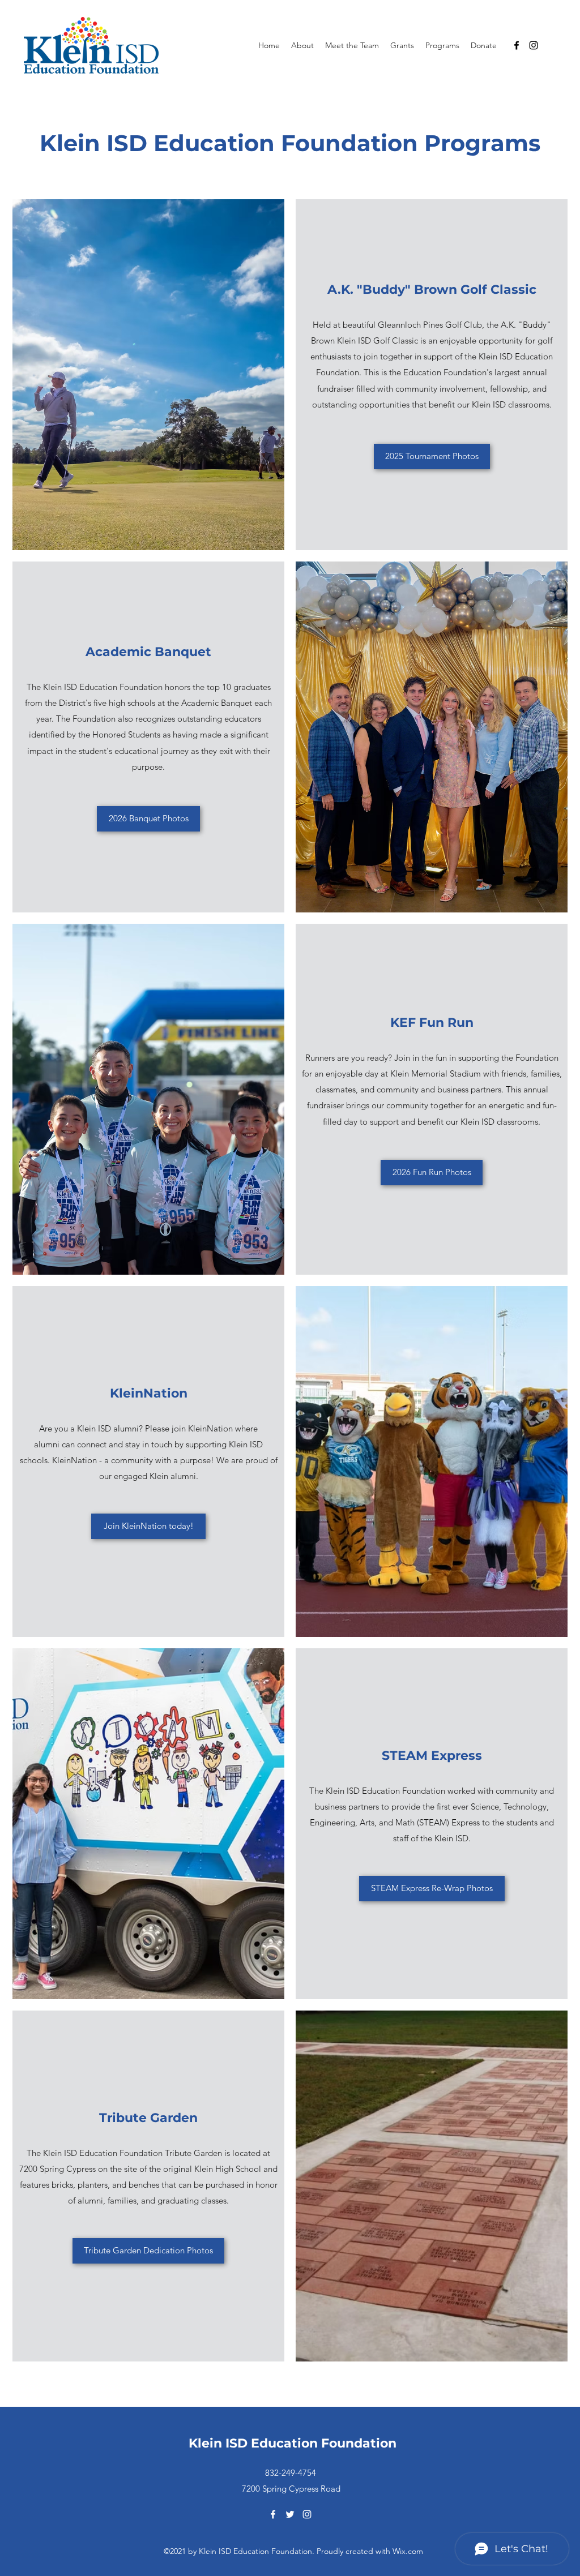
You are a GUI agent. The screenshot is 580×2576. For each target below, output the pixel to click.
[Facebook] (517, 45)
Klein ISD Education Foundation (293, 2443)
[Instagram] (534, 45)
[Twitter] (290, 2514)
